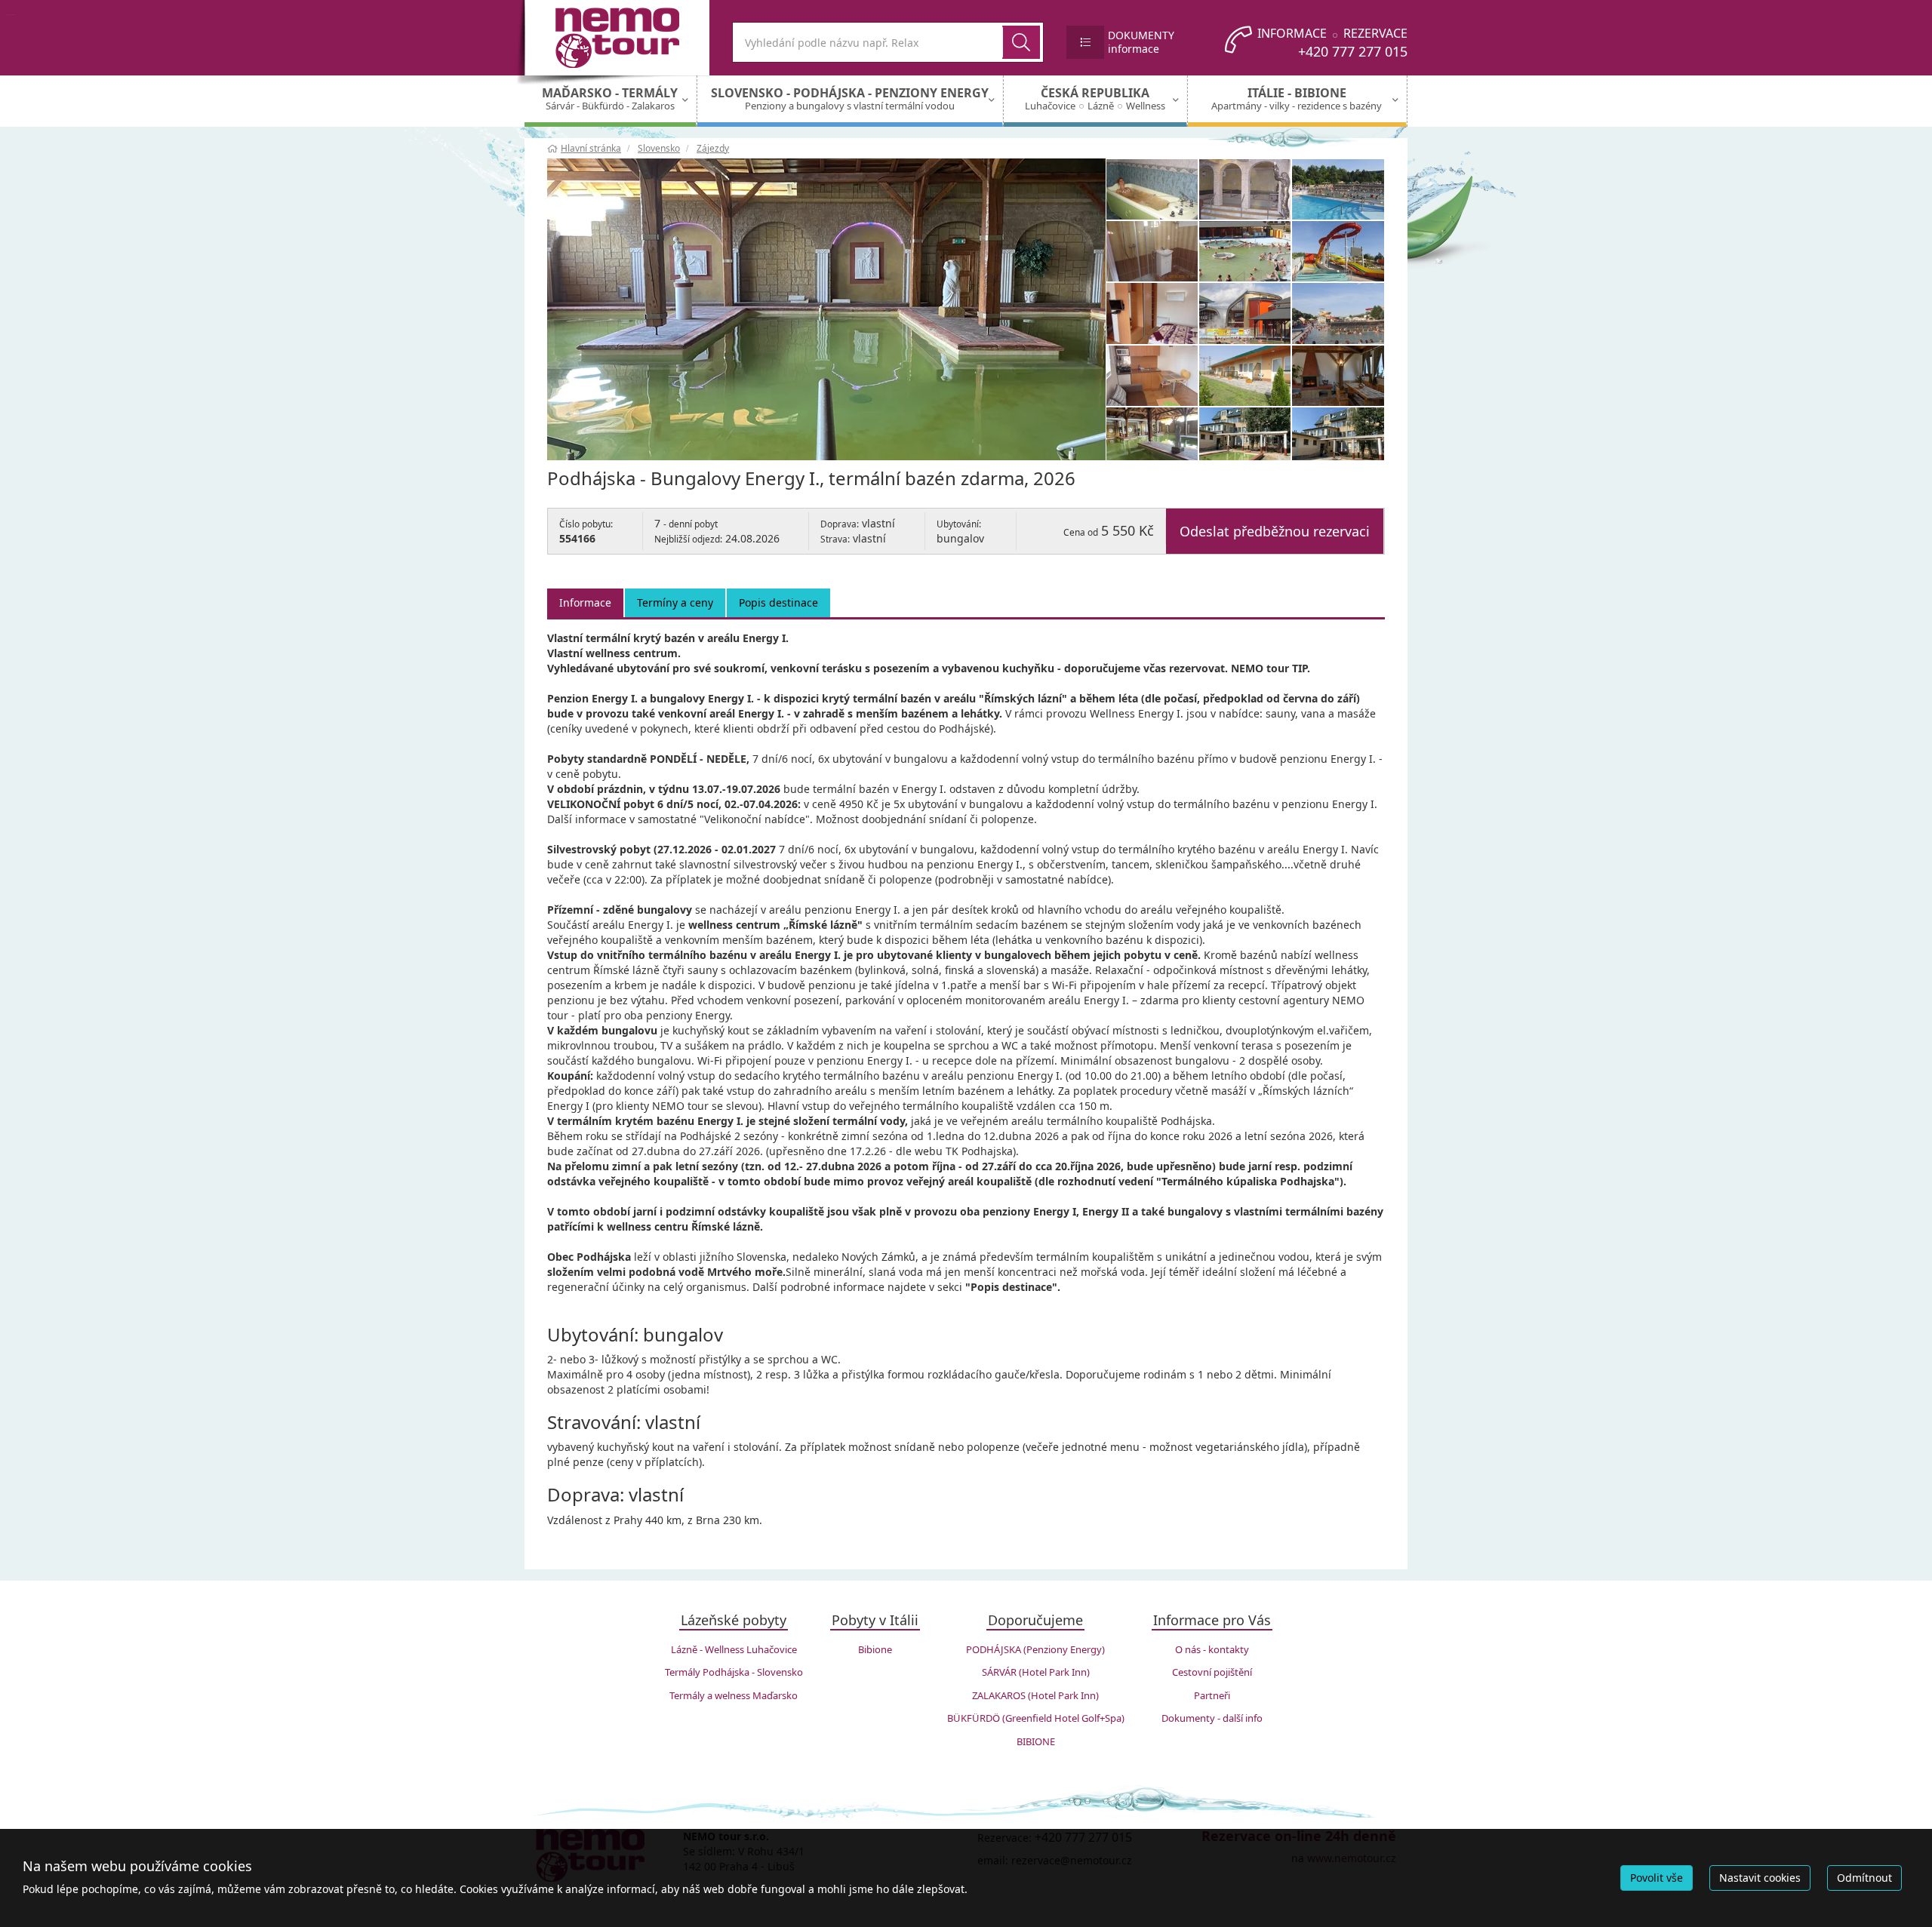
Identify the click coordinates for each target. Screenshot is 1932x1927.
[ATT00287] (1245, 189)
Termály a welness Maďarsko (734, 1695)
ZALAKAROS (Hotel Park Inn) (1035, 1695)
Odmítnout (1864, 1878)
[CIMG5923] (1152, 376)
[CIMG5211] (1245, 313)
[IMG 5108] (1245, 438)
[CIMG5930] (1245, 376)
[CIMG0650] (1338, 251)
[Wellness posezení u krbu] (1338, 376)
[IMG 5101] (826, 309)
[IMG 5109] (1338, 438)
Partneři (1212, 1695)
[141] (1152, 251)
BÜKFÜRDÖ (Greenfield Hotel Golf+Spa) (1036, 1718)
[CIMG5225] (1245, 251)
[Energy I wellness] (1152, 189)
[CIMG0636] (1338, 313)
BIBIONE (1036, 1741)
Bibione (875, 1649)
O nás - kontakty (1212, 1649)
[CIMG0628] (1338, 189)
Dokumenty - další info (1212, 1718)
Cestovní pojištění (1212, 1672)
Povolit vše (1657, 1878)
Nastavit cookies (1760, 1878)
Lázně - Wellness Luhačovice (734, 1649)
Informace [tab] (585, 602)
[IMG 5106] (1152, 438)
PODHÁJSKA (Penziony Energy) (1035, 1649)
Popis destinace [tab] (778, 602)
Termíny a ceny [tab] (675, 602)
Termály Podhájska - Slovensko (734, 1672)
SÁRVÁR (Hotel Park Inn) (1036, 1672)
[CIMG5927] (1152, 313)
